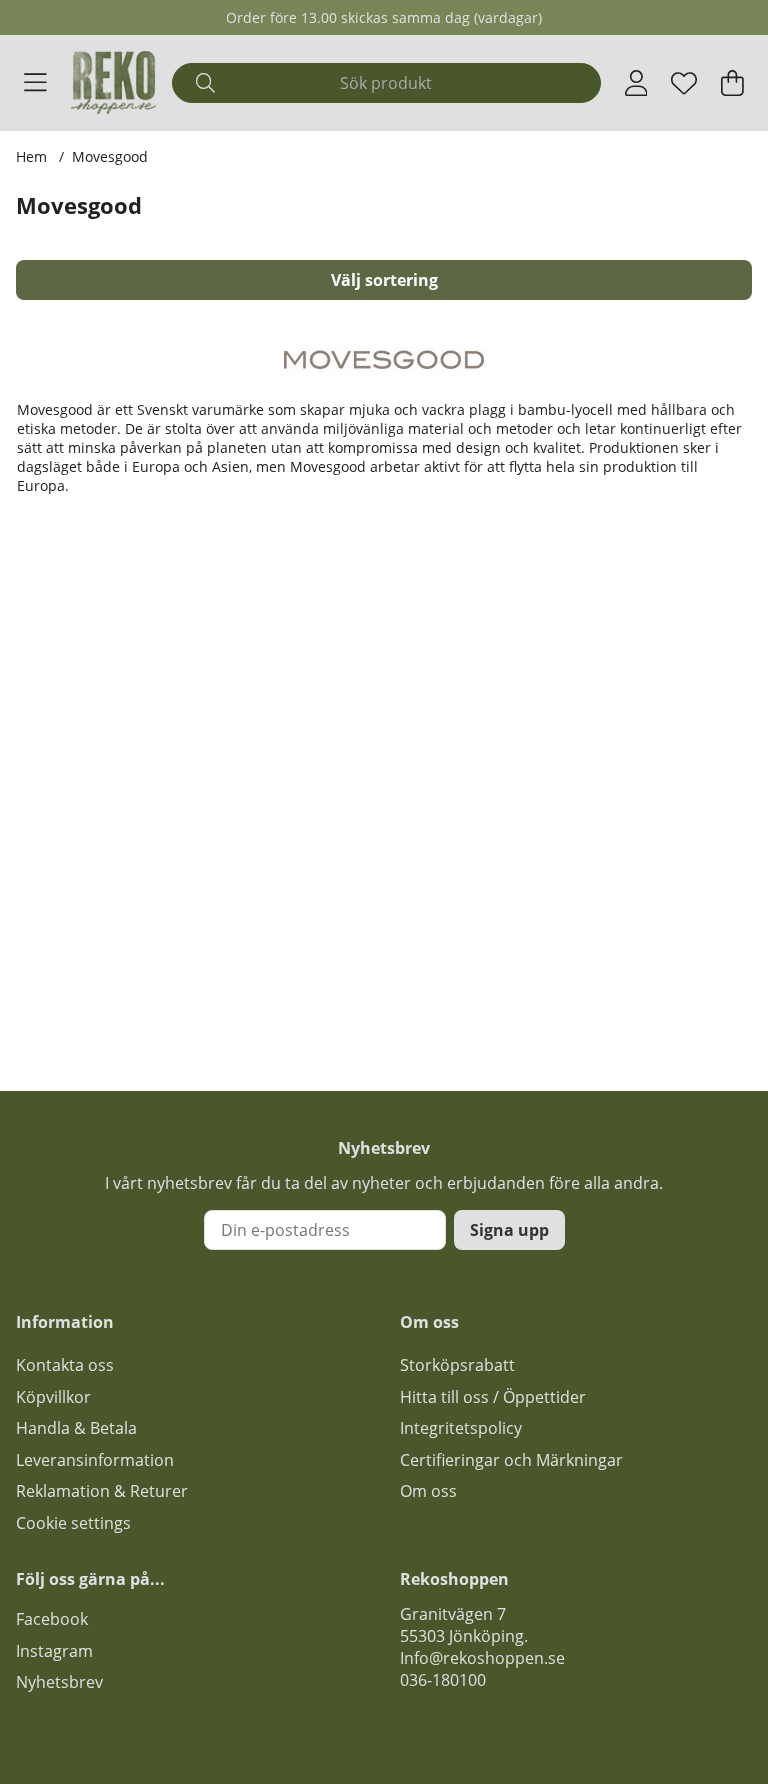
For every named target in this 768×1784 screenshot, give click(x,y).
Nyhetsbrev (59, 1682)
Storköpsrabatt (457, 1365)
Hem (31, 156)
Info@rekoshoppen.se (482, 1658)
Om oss (428, 1491)
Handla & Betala (76, 1428)
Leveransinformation (95, 1460)
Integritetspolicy (461, 1428)
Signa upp (509, 1230)
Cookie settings (73, 1523)
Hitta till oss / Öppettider (493, 1397)
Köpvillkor (53, 1397)
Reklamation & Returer (102, 1491)
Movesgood (110, 156)
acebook (56, 1619)
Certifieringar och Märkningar (511, 1460)
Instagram (54, 1651)
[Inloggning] (636, 83)
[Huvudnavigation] (35, 83)
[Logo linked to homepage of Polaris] (114, 82)
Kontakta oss (65, 1365)
